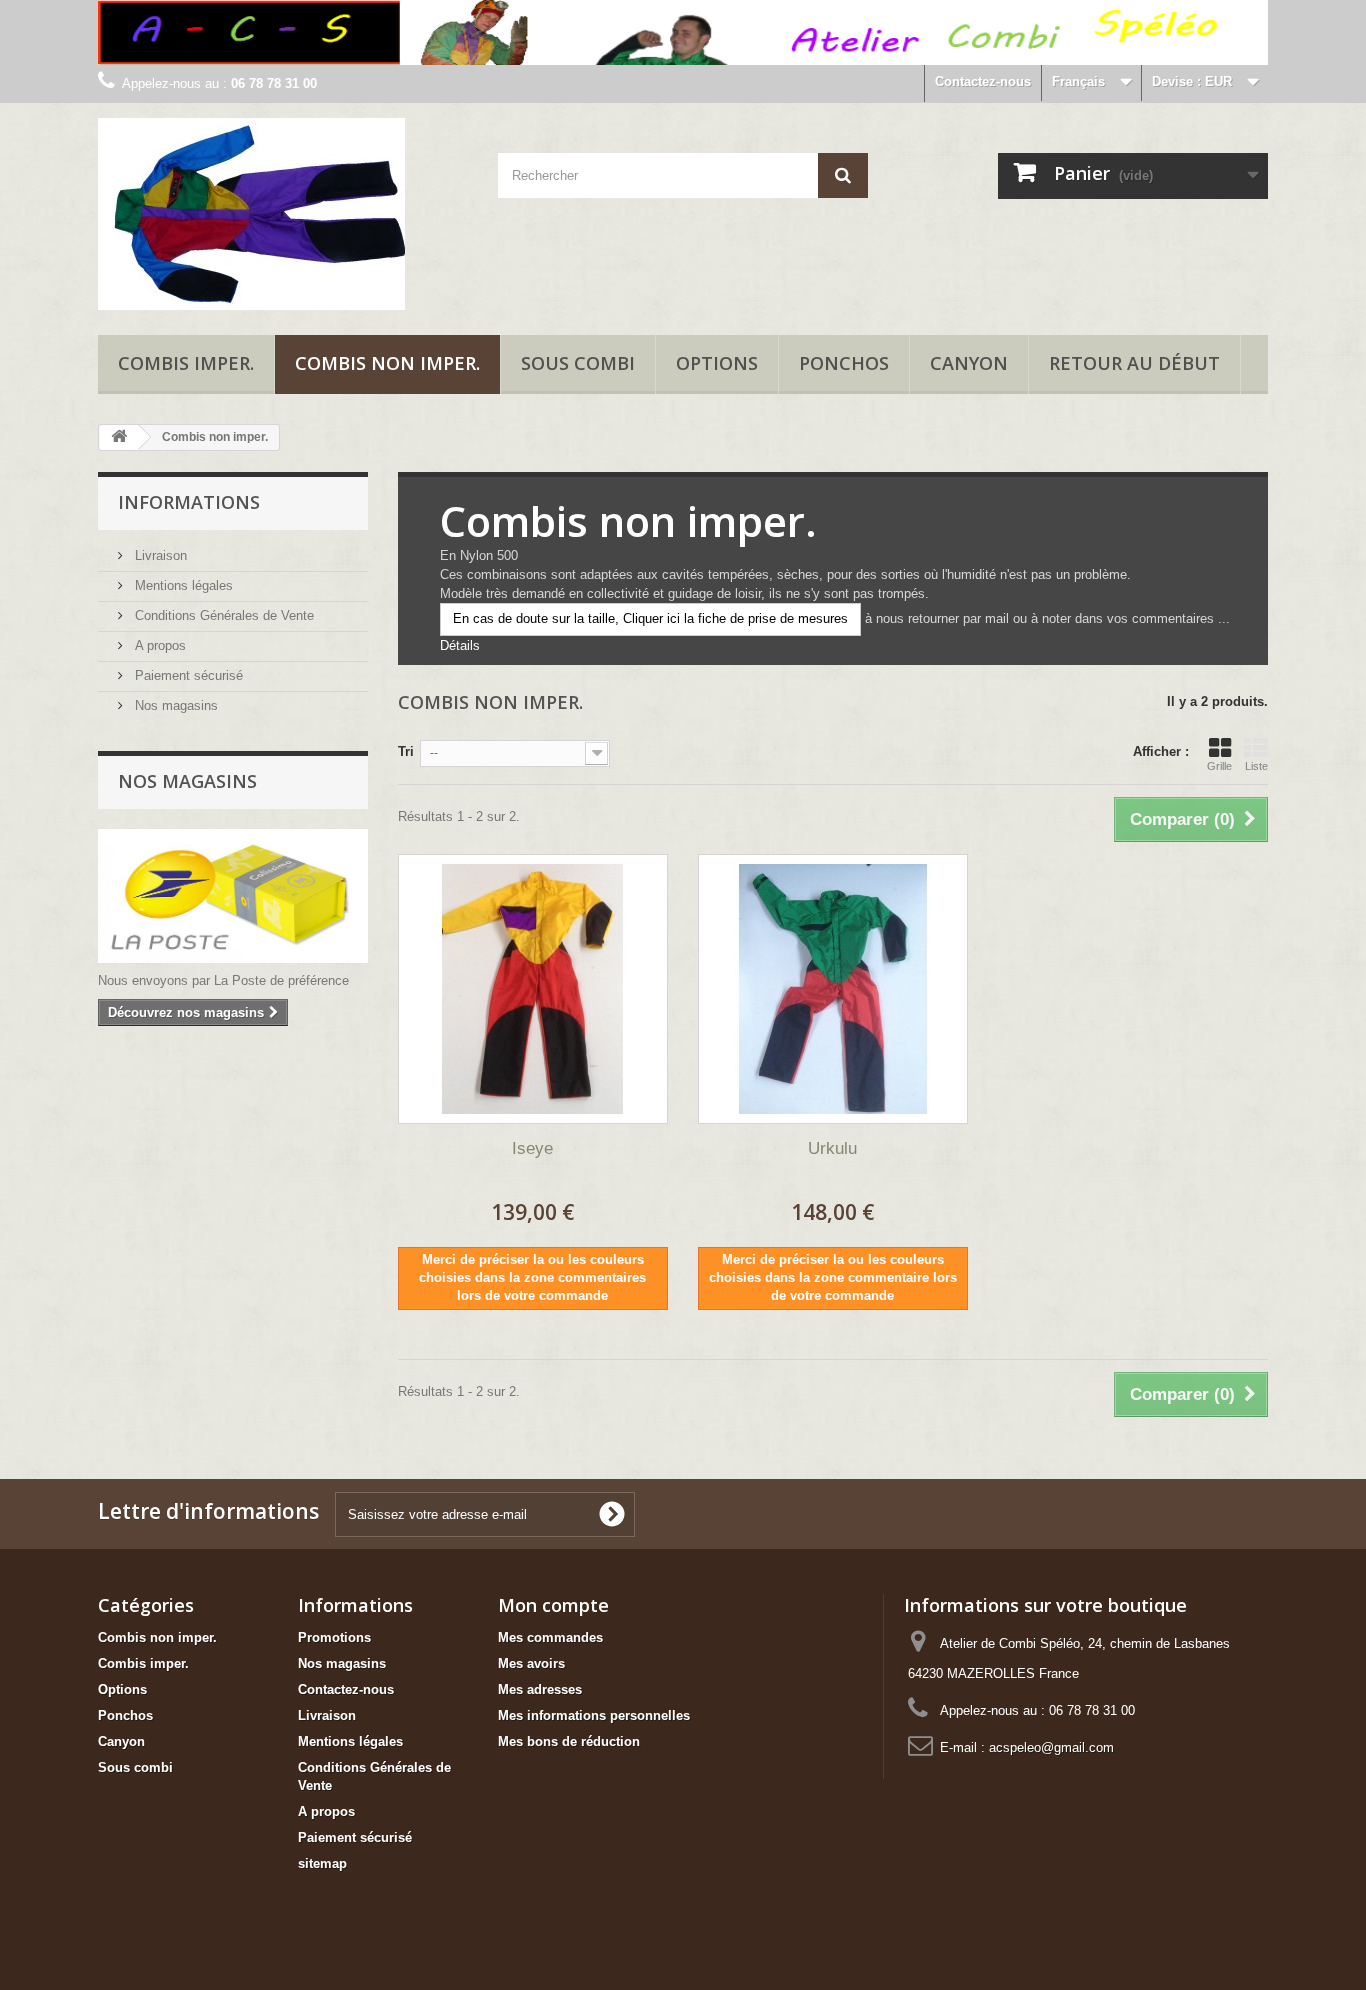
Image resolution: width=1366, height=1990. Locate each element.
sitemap (322, 1863)
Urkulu (832, 1148)
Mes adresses (540, 1689)
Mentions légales (182, 585)
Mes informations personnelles (594, 1715)
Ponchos (844, 363)
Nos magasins (174, 705)
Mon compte (553, 1605)
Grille (1219, 766)
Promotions (334, 1637)
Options (717, 363)
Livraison (159, 555)
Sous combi (578, 363)
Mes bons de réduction (569, 1741)
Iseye (532, 1148)
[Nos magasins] (233, 896)
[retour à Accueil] (119, 437)
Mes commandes (550, 1637)
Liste (1256, 766)
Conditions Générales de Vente (222, 615)
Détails (460, 645)
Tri (406, 751)
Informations (189, 502)
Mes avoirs (531, 1663)
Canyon (969, 363)
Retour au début (1134, 363)
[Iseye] (533, 989)
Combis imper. (186, 363)
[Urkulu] (833, 989)
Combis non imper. (387, 363)
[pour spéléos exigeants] (683, 32)
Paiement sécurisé (187, 675)
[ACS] (283, 214)
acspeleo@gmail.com (1051, 1747)
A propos (158, 645)
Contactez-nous (983, 81)
